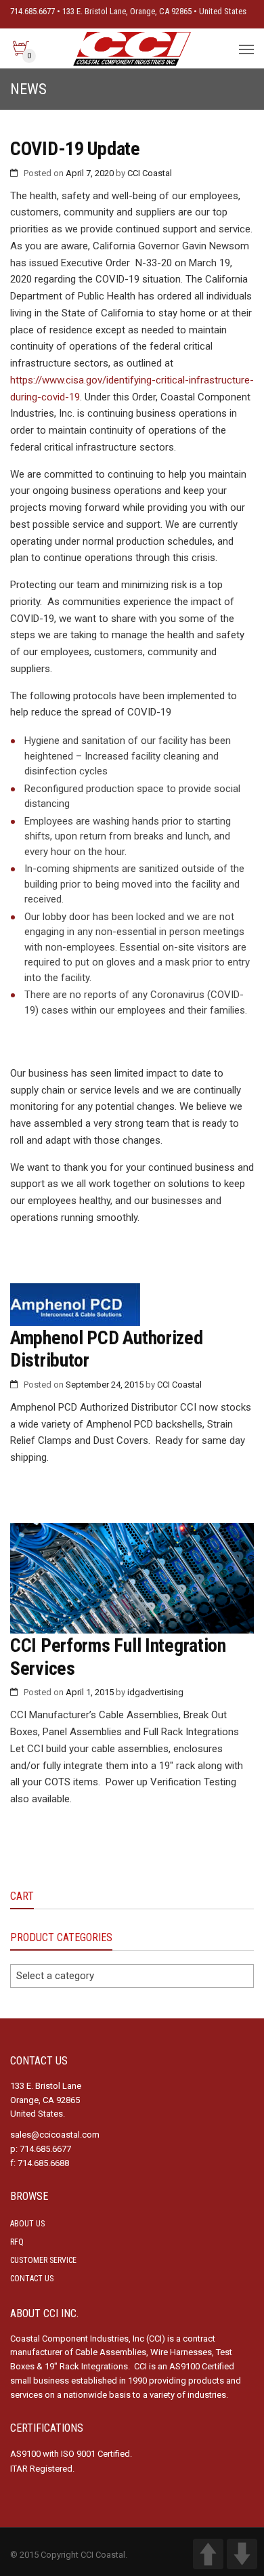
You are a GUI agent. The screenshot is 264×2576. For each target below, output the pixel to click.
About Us (27, 2224)
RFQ (17, 2242)
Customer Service (43, 2260)
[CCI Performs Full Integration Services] (132, 1578)
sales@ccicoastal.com (55, 2135)
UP (208, 2554)
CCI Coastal (150, 173)
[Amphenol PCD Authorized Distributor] (132, 1305)
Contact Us (32, 2279)
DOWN (242, 2554)
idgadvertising (155, 1692)
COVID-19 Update (75, 149)
